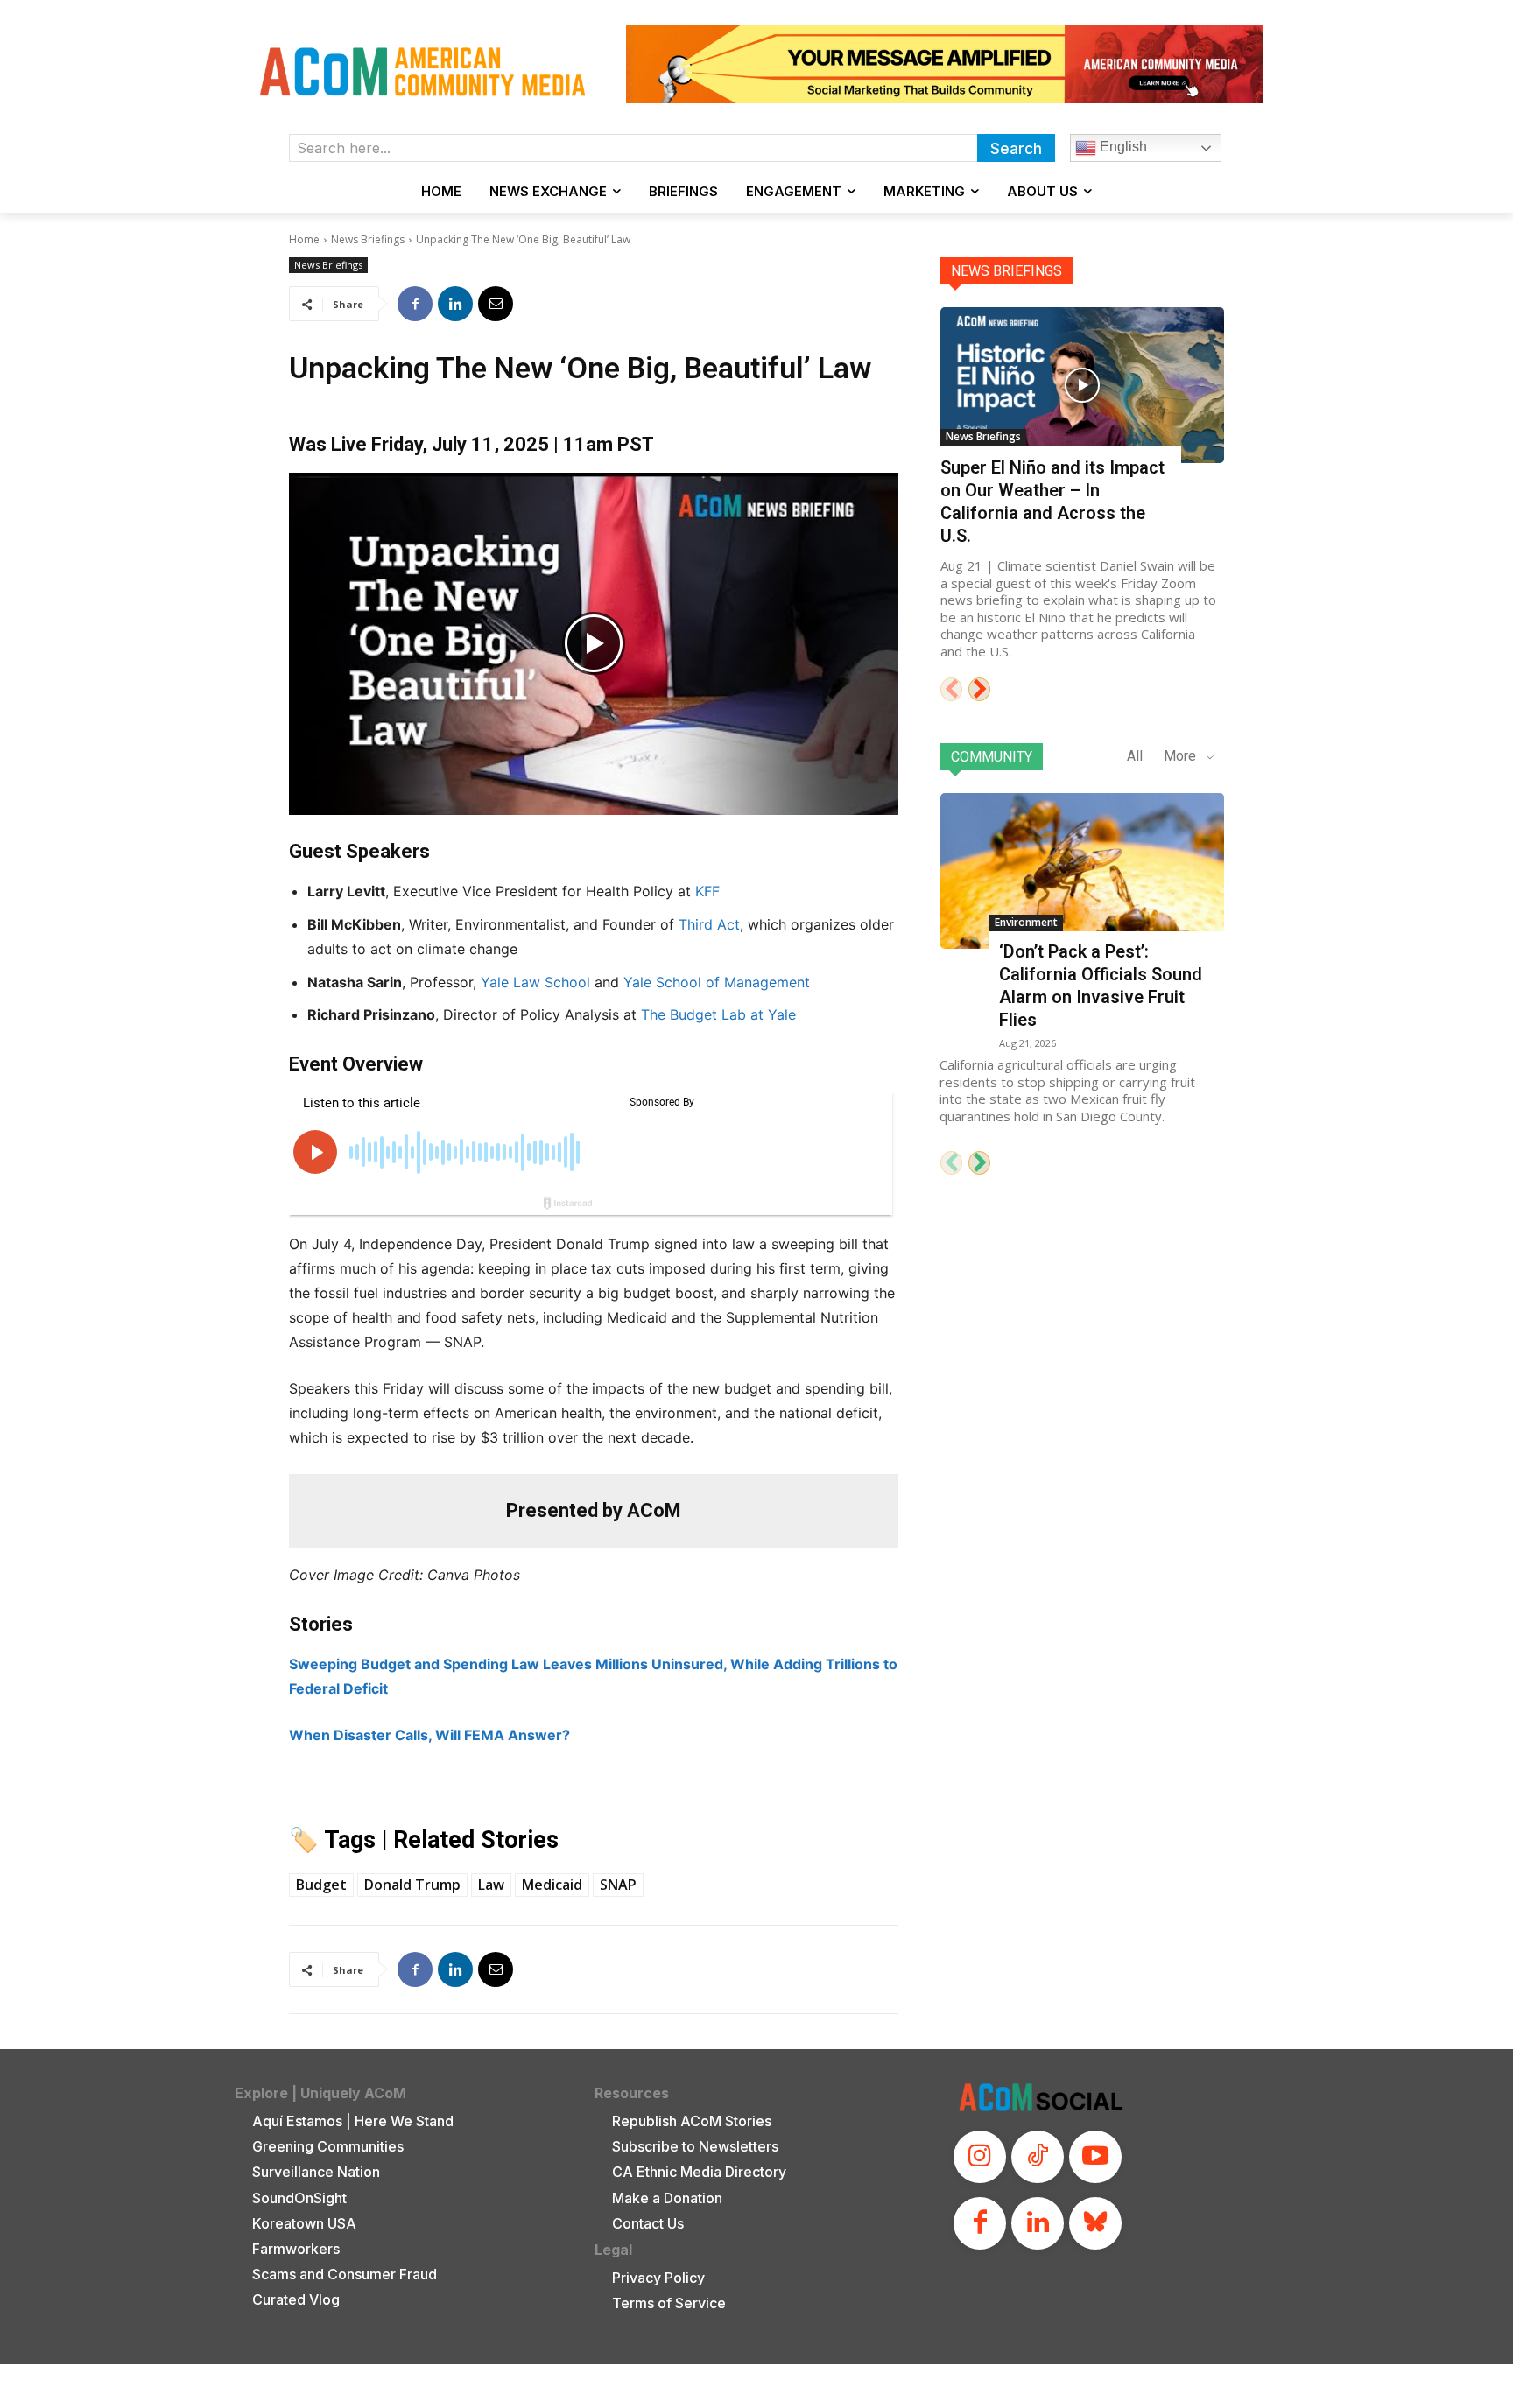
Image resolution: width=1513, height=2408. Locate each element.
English (1122, 147)
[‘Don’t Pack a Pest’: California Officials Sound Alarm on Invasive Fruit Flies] (1082, 871)
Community (992, 757)
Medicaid (552, 1885)
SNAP (618, 1885)
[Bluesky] (1095, 2223)
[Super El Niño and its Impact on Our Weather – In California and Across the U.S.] (1082, 385)
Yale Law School (535, 982)
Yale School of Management (717, 982)
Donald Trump (412, 1885)
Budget (321, 1885)
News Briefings (368, 239)
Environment (1026, 922)
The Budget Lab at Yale (718, 1014)
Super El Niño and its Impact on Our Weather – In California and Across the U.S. (1052, 502)
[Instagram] (980, 2157)
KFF (707, 891)
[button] (594, 644)
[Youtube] (1095, 2157)
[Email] (496, 304)
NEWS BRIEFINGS (1006, 271)
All (1135, 756)
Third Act (709, 924)
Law (491, 1885)
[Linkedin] (455, 304)
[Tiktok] (1038, 2157)
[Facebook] (415, 304)
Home (304, 239)
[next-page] (979, 689)
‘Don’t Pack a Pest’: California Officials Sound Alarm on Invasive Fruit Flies (1101, 986)
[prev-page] (951, 689)
